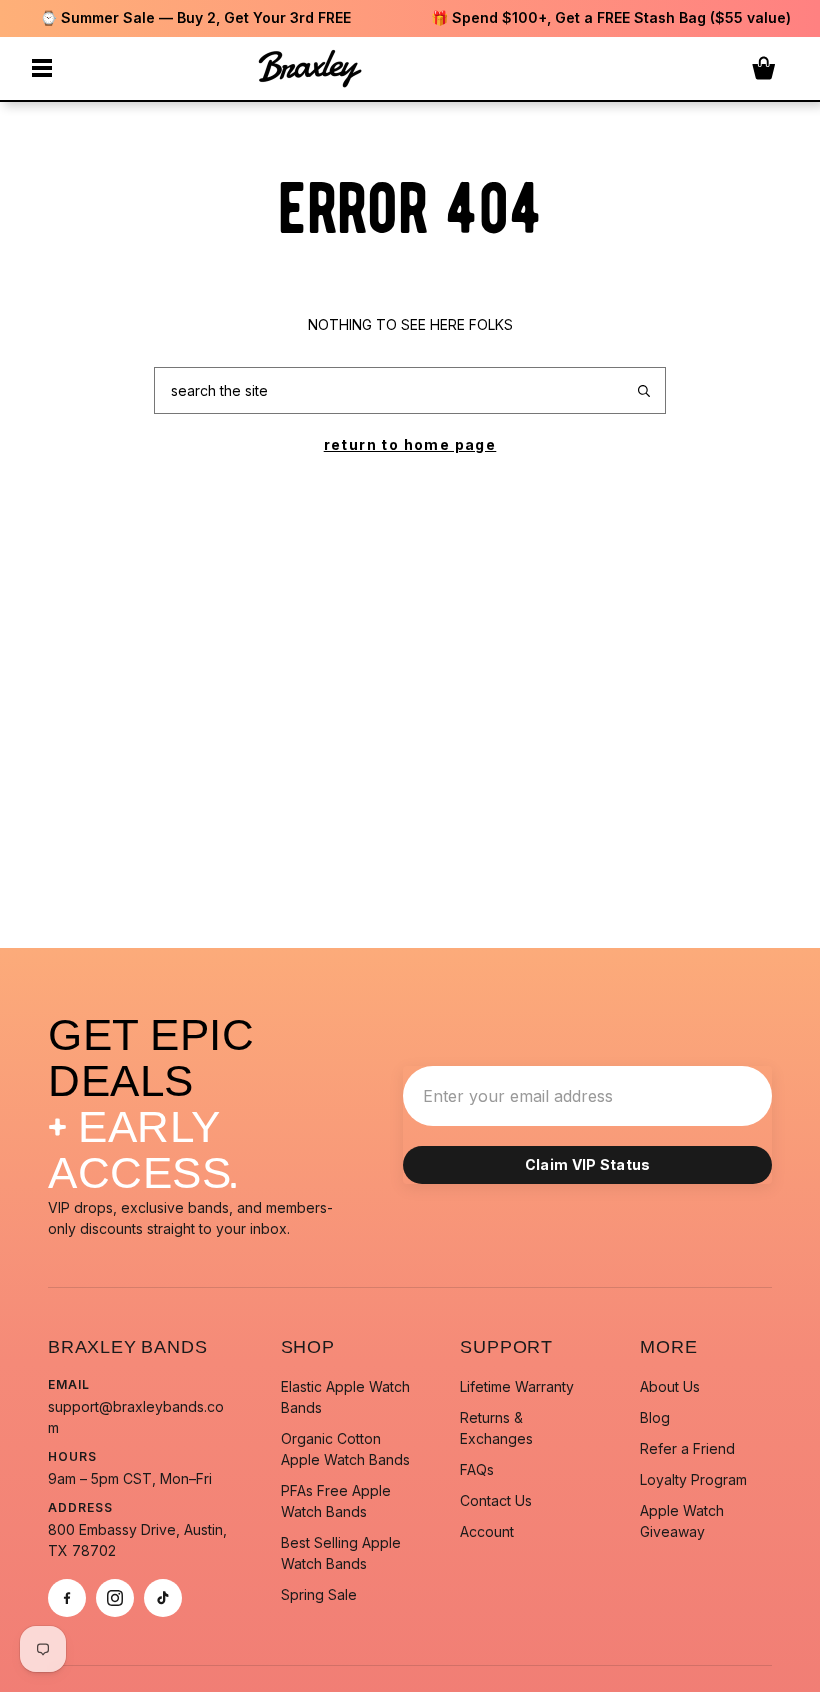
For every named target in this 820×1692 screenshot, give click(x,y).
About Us (670, 1386)
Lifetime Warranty (517, 1386)
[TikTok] (163, 1598)
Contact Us (496, 1500)
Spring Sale (319, 1594)
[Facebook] (67, 1598)
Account (487, 1531)
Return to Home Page (410, 444)
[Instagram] (115, 1598)
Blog (655, 1417)
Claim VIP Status (588, 1164)
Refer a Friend (687, 1448)
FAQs (477, 1469)
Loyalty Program (693, 1479)
